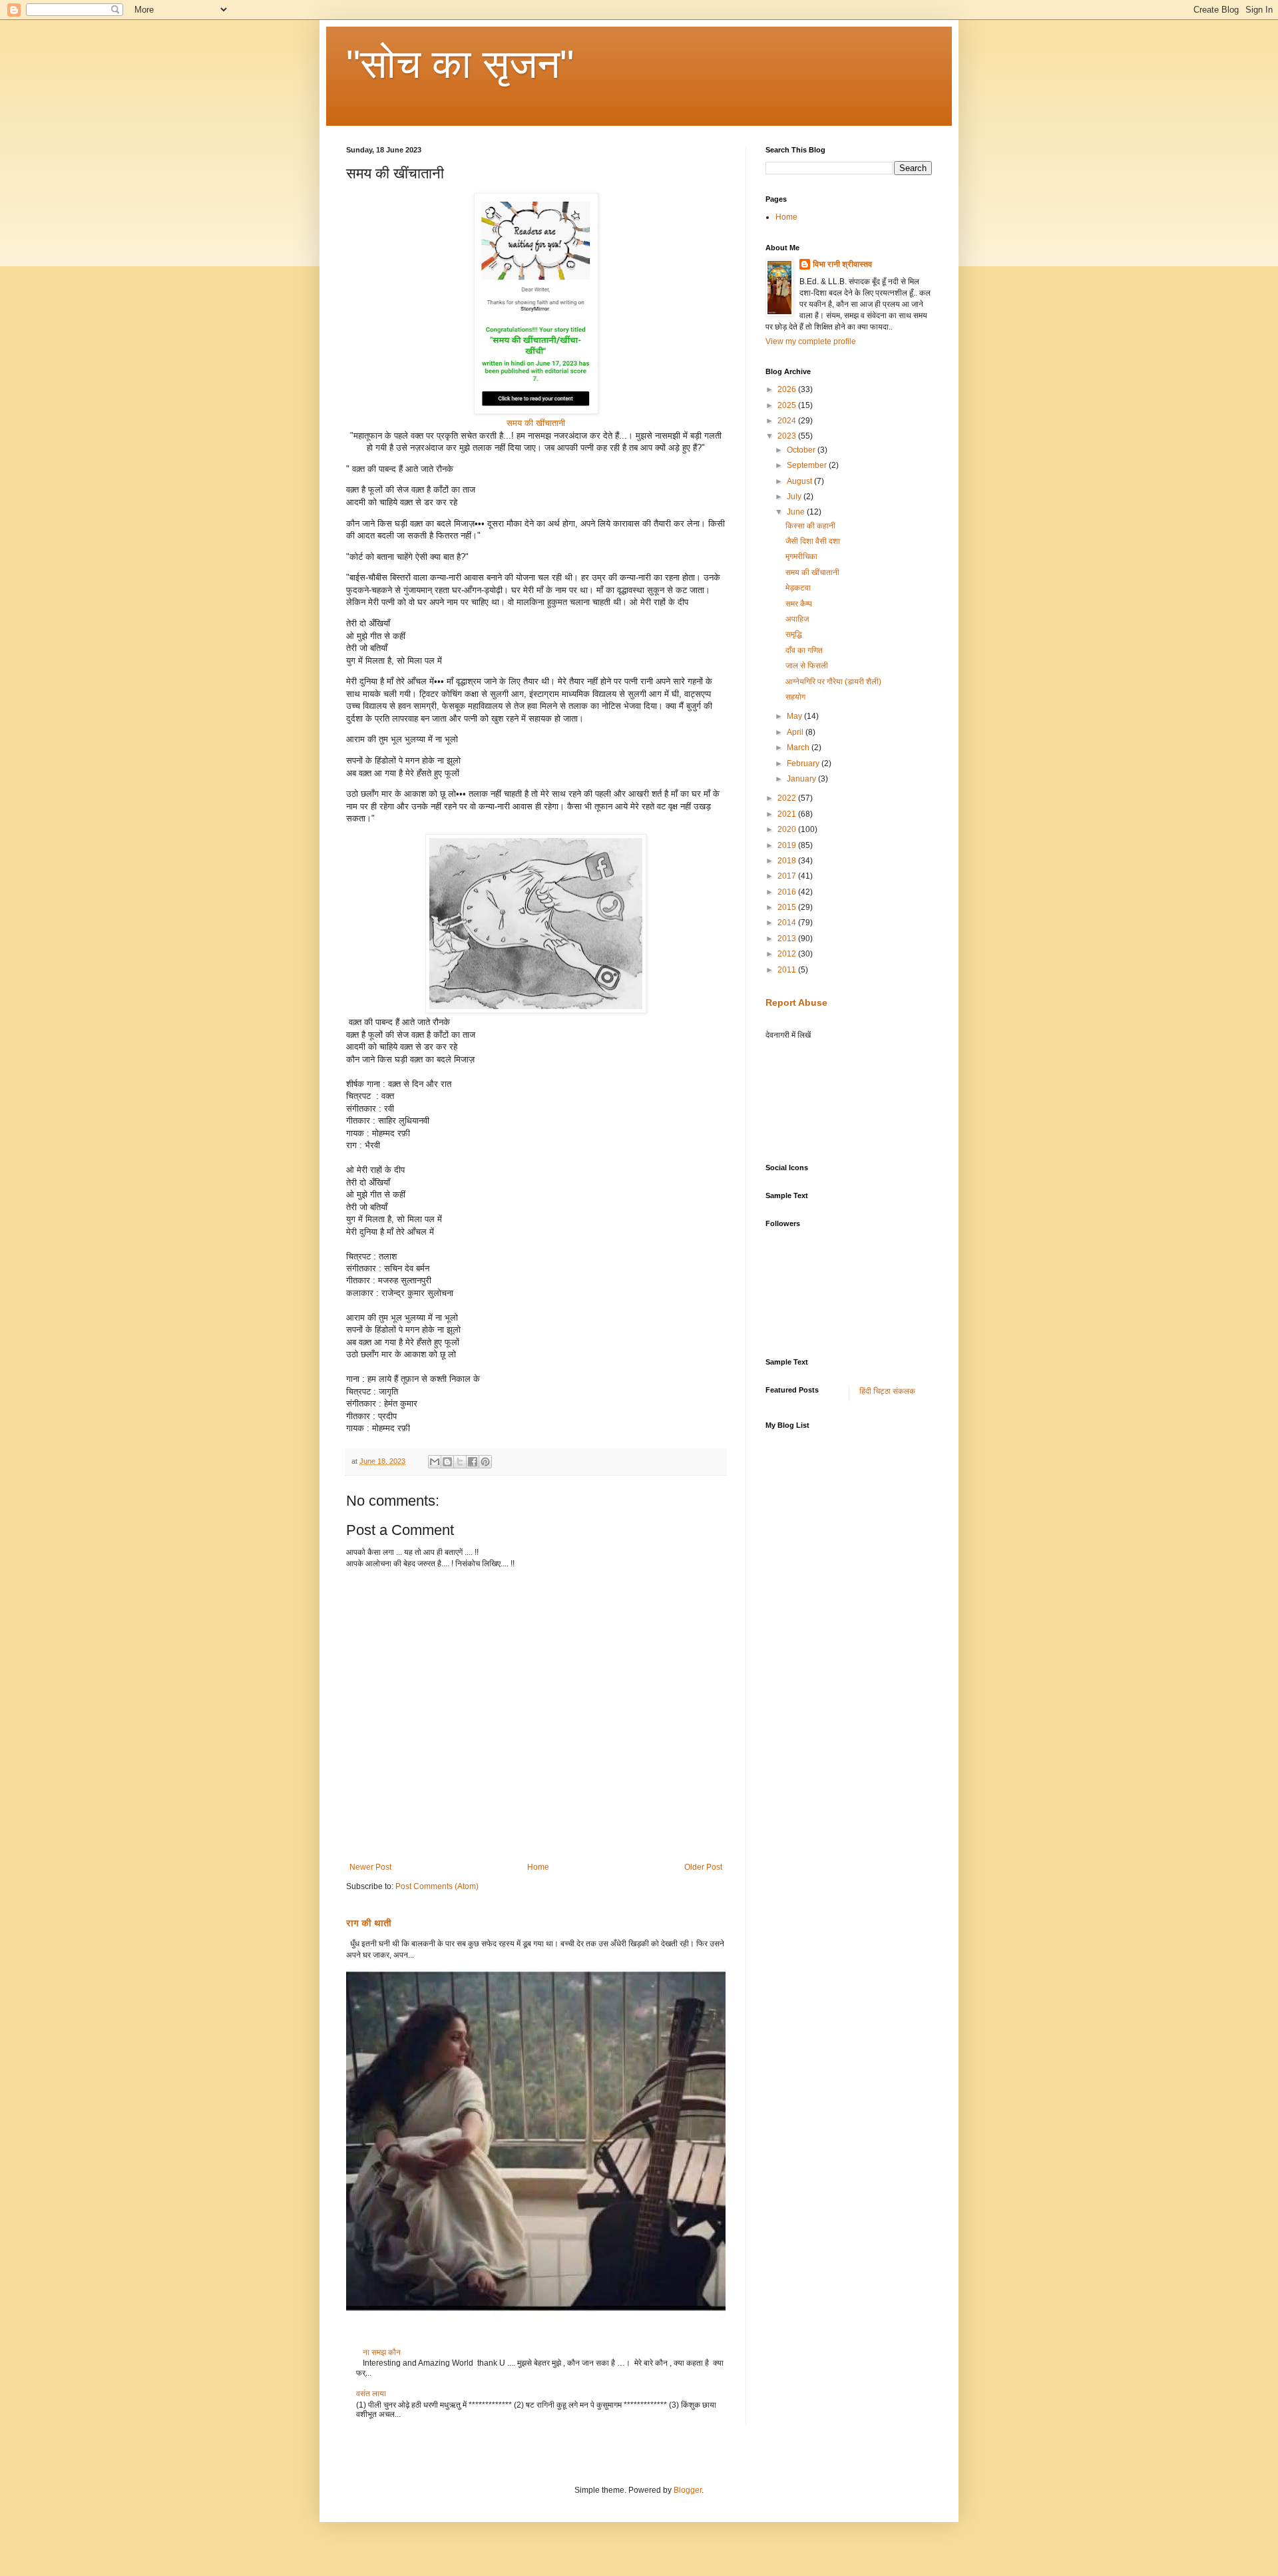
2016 (788, 892)
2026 (788, 389)
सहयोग (795, 697)
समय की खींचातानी (536, 423)
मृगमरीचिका (801, 556)
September (808, 465)
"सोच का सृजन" (460, 64)
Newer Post (370, 1867)
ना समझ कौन (382, 2352)
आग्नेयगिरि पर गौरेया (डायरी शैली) (833, 682)
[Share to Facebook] (473, 1462)
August (800, 481)
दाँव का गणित (804, 650)
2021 (788, 814)
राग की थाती (369, 1923)
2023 (788, 436)
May (795, 716)
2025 (788, 405)
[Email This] (435, 1462)
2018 (788, 861)
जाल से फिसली (807, 666)
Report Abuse (796, 1002)
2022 (788, 798)
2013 (788, 939)
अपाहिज (797, 619)
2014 (788, 923)
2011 (788, 970)
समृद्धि (794, 634)
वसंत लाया (371, 2394)
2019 (788, 845)
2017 (788, 876)
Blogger (688, 2490)
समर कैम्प (799, 604)
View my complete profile (811, 341)
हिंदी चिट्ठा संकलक (887, 1391)
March (799, 748)
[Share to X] (460, 1462)
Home (538, 1867)
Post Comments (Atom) (437, 1886)
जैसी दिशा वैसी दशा (813, 541)
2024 (788, 421)
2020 (788, 829)
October (802, 450)
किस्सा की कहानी (810, 526)
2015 (788, 907)
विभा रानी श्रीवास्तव (842, 264)
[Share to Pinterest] (485, 1462)
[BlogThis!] (447, 1462)
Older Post (703, 1867)
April (796, 732)
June (797, 512)
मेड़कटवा (798, 588)
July (795, 497)
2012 (788, 954)
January (802, 779)
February (804, 763)
